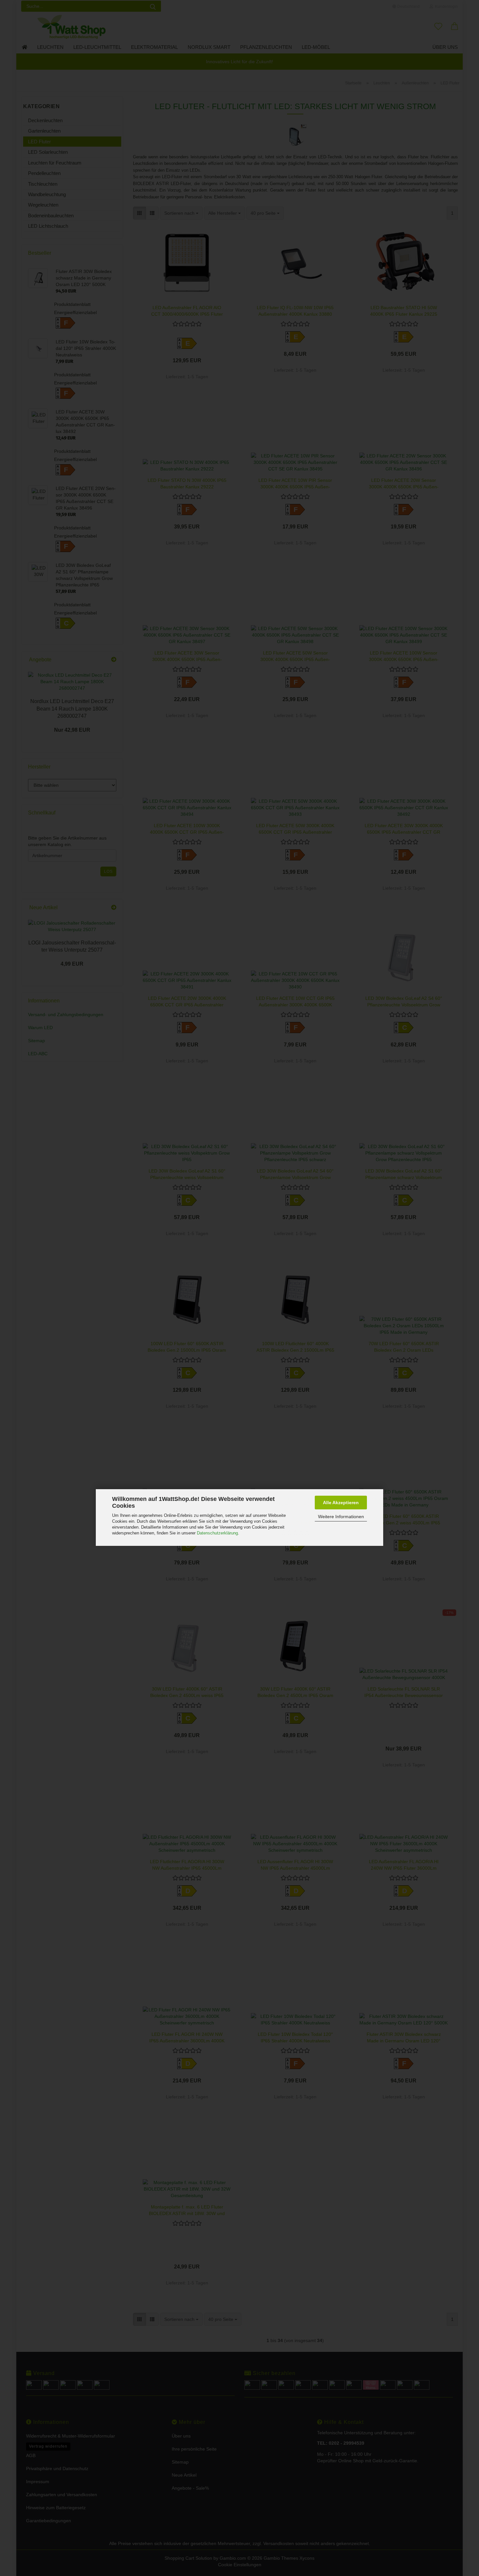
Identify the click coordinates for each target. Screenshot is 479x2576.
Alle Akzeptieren (341, 1503)
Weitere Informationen (341, 1517)
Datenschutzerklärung (217, 1533)
